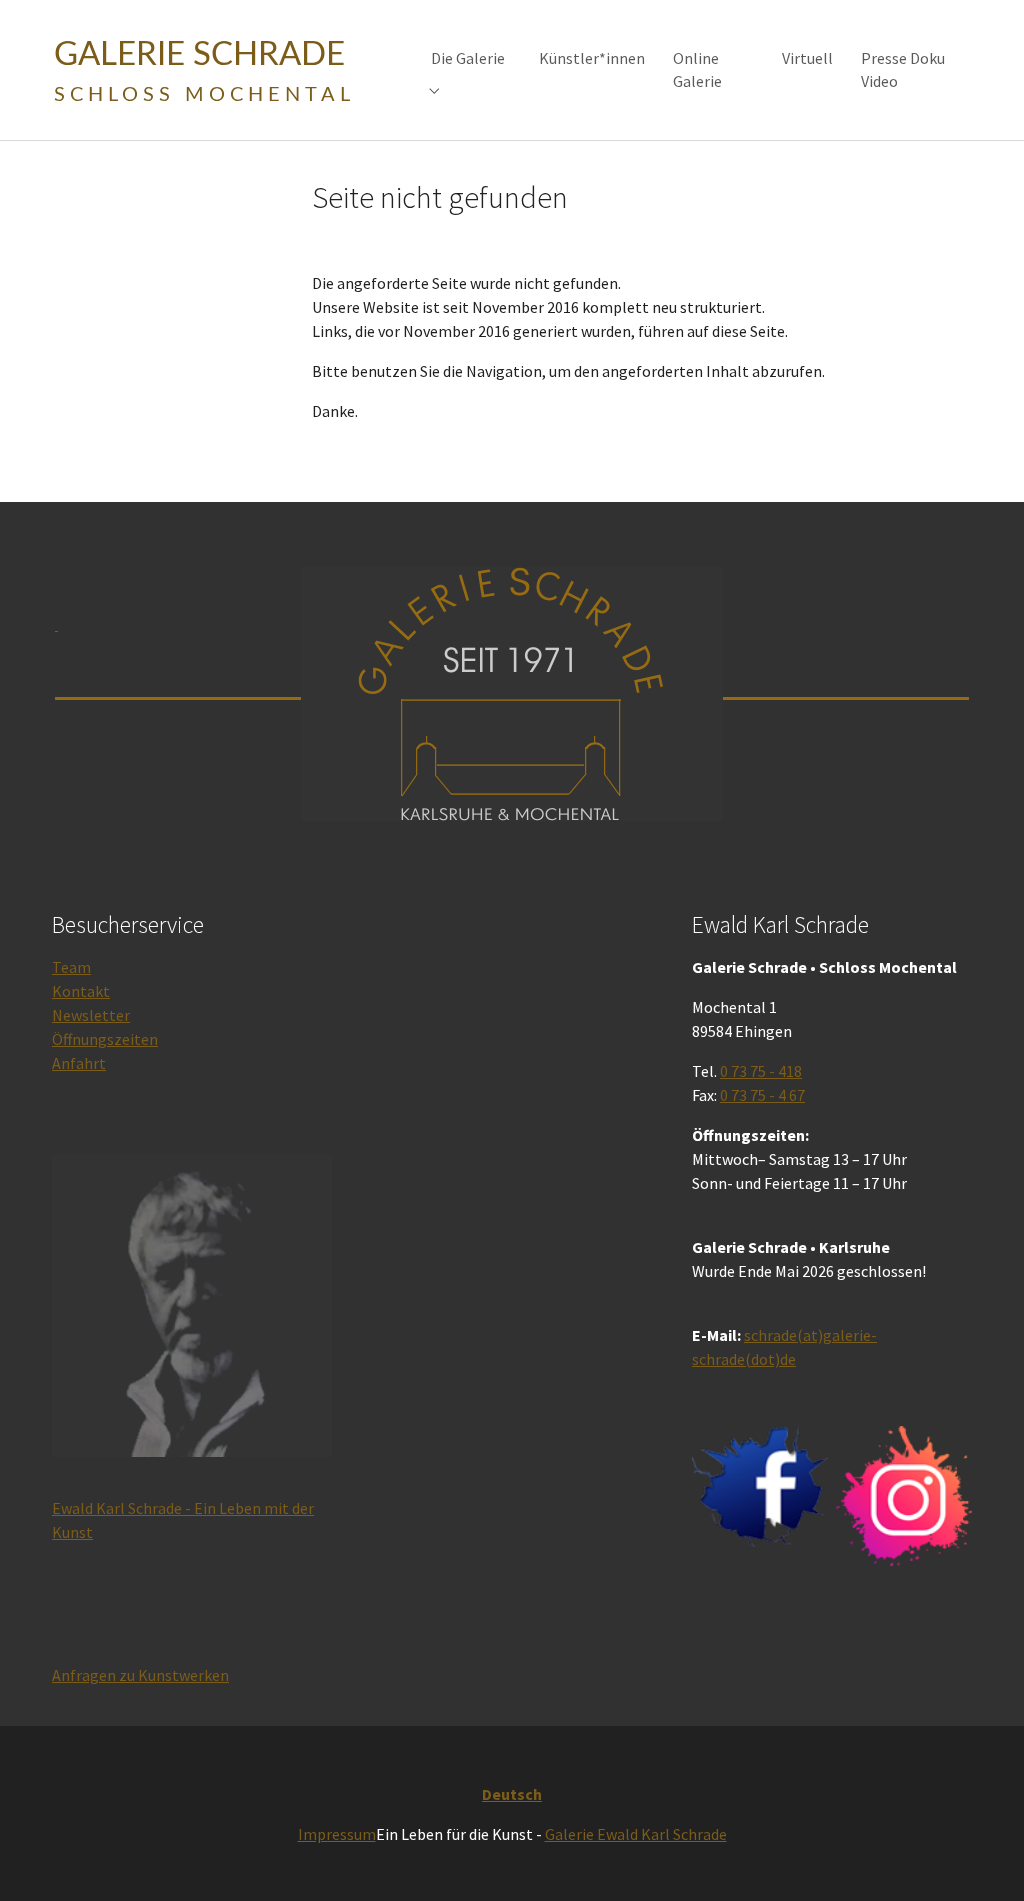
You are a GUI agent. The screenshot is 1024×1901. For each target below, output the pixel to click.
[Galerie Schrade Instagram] (904, 1496)
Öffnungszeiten (105, 1039)
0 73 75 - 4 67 (762, 1095)
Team (71, 967)
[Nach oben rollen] (980, 1857)
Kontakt (81, 991)
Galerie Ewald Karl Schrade (636, 1834)
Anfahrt (79, 1063)
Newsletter (91, 1015)
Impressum (337, 1834)
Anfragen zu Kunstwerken (140, 1675)
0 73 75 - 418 (761, 1071)
